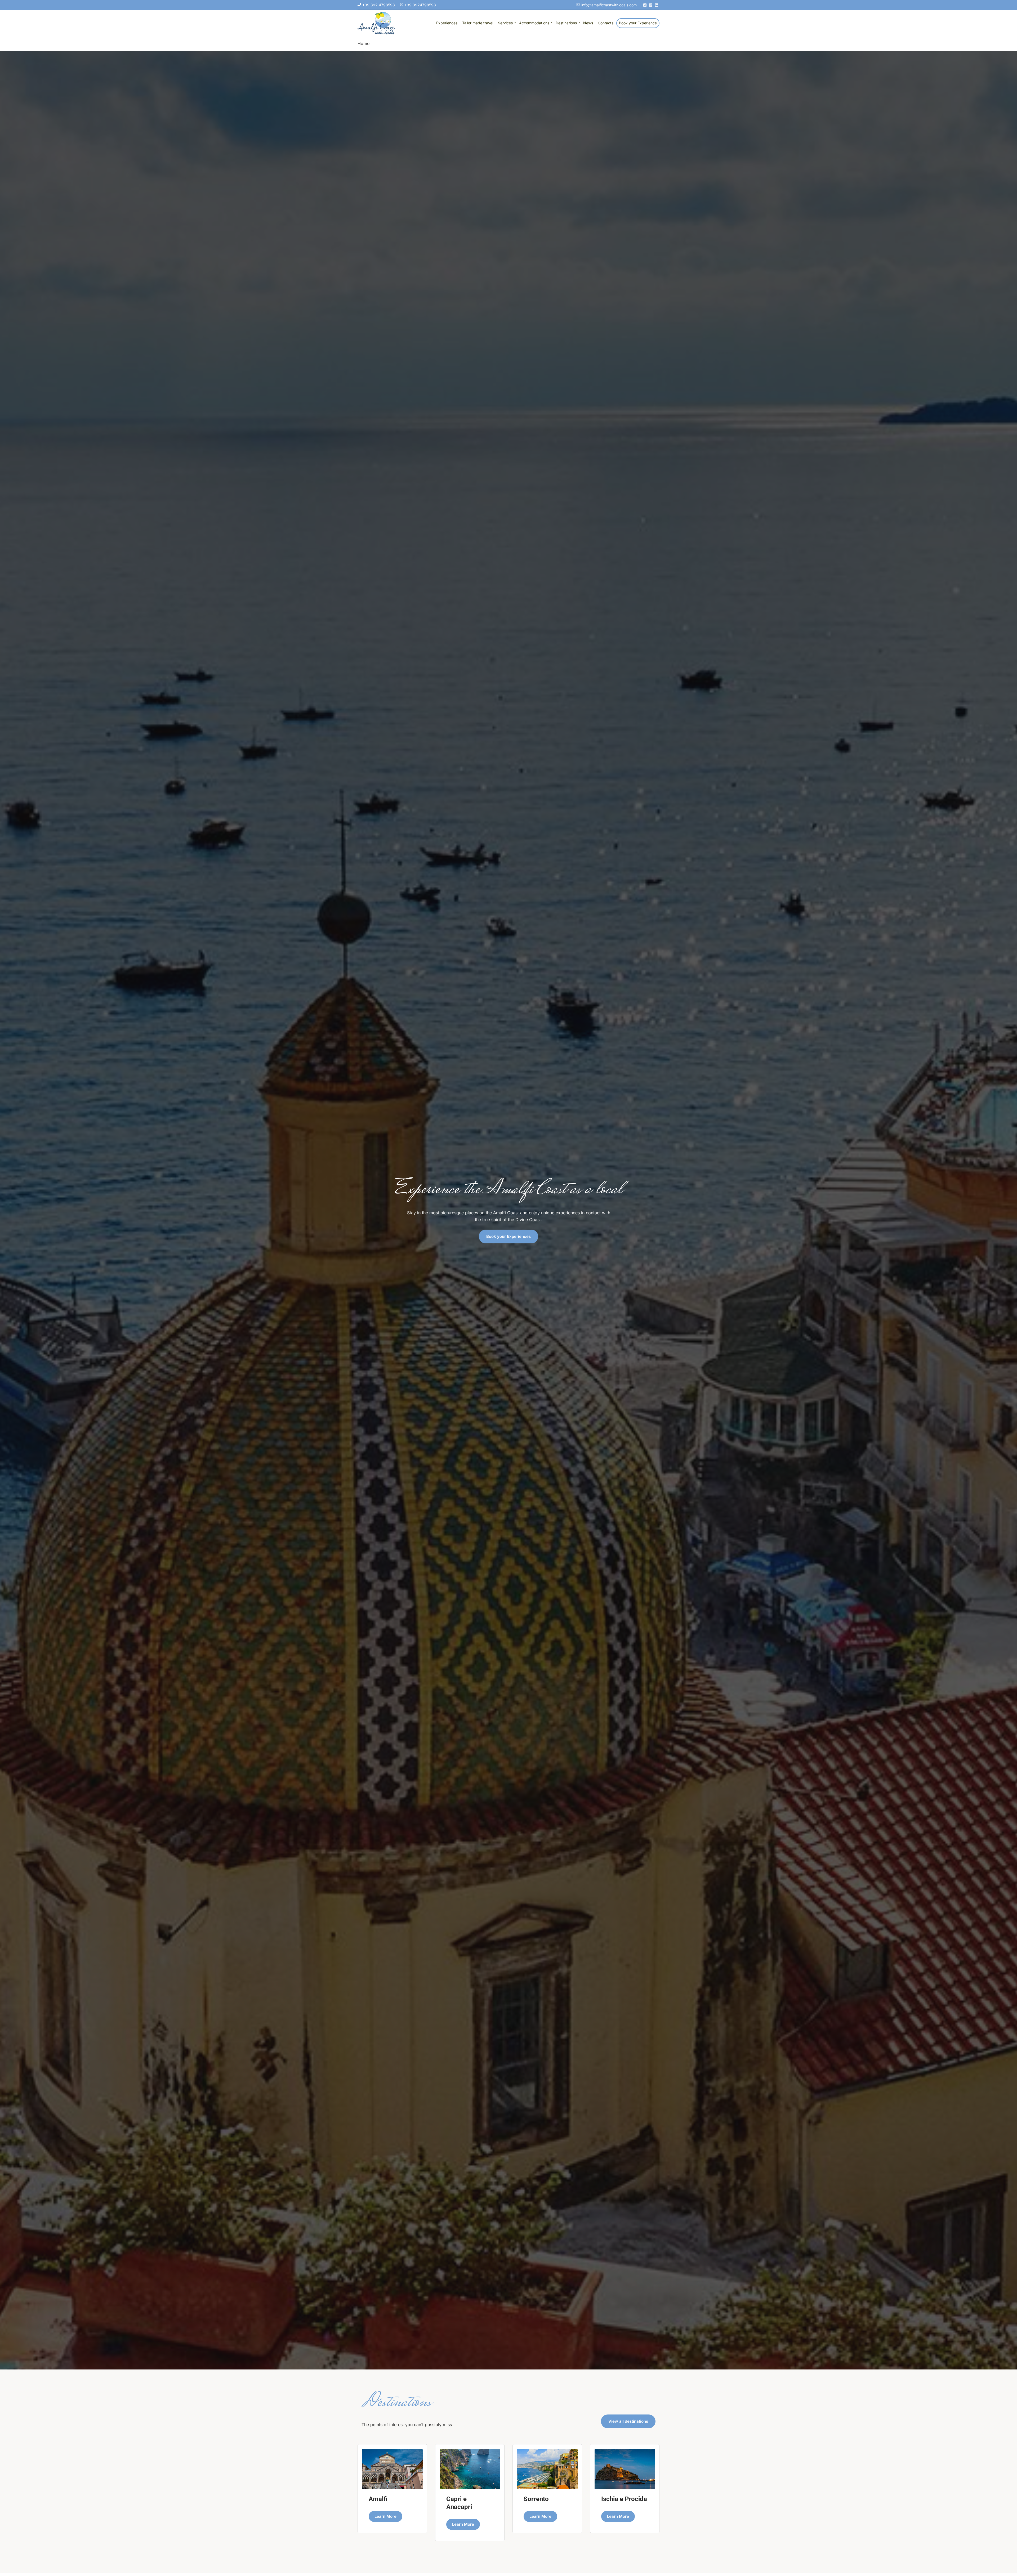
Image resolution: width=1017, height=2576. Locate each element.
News (588, 23)
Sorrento (536, 2499)
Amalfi (378, 2499)
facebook (645, 5)
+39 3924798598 (420, 5)
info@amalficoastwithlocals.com (608, 5)
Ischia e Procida (624, 2499)
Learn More (385, 2516)
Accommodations (534, 23)
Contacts (606, 23)
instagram (651, 5)
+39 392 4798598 (378, 5)
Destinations (566, 23)
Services (505, 23)
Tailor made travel (478, 23)
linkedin (657, 5)
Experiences (447, 23)
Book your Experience (638, 23)
